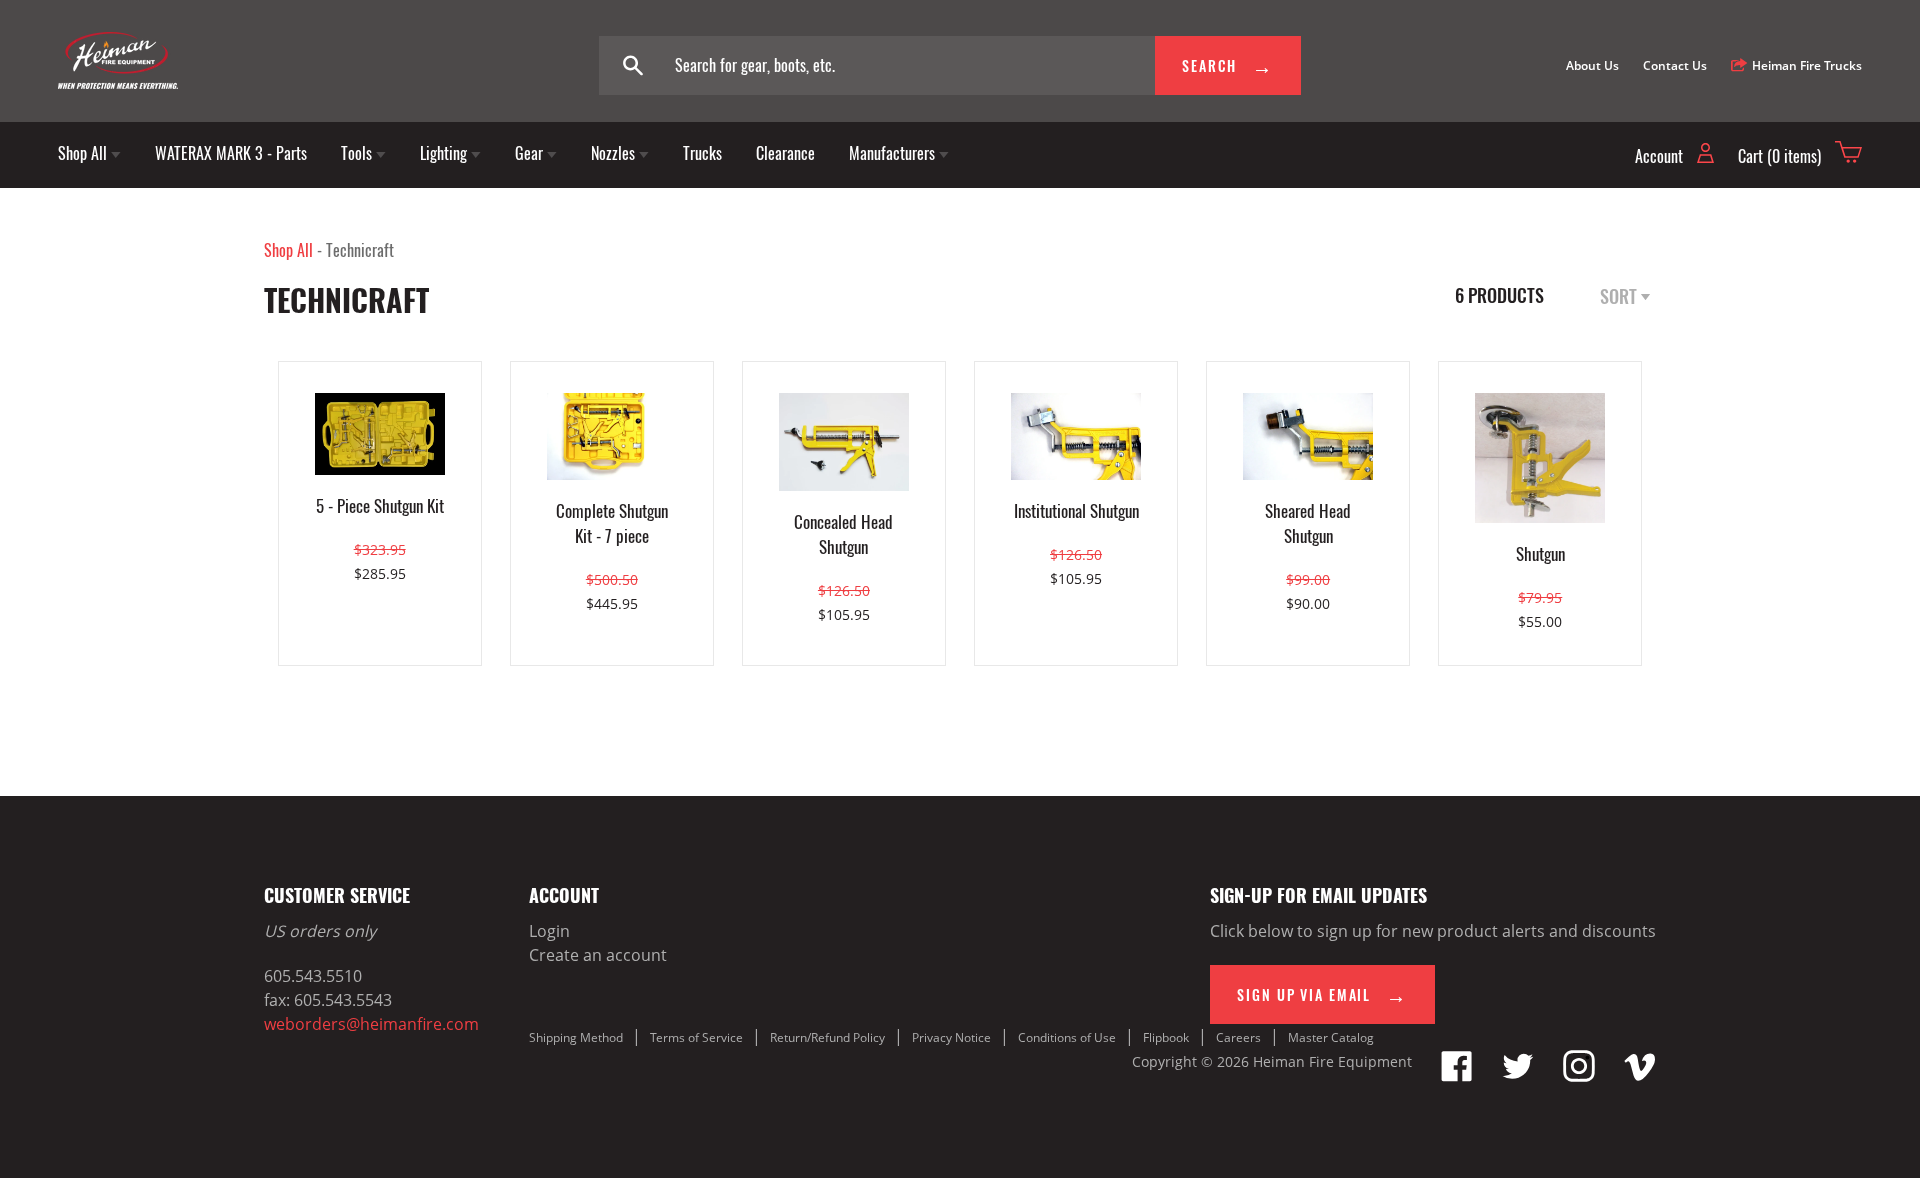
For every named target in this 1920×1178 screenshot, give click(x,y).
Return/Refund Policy (827, 1037)
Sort (1620, 296)
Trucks (702, 153)
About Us (1592, 65)
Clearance (785, 153)
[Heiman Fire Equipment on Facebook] (1457, 1076)
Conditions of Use (1067, 1037)
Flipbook (1166, 1037)
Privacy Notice (951, 1037)
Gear (531, 153)
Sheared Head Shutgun (1308, 523)
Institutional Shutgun (1076, 510)
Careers (1238, 1037)
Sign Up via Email (1306, 994)
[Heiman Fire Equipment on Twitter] (1518, 1076)
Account (1661, 156)
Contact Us (1675, 65)
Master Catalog (1331, 1037)
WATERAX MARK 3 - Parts (231, 153)
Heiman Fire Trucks (1807, 65)
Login (549, 931)
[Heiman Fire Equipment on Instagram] (1579, 1076)
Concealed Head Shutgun (843, 534)
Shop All (84, 153)
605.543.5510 (313, 976)
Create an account (598, 955)
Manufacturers (894, 153)
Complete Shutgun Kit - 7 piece (612, 523)
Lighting (445, 153)
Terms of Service (696, 1037)
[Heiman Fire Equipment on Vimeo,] (1640, 1076)
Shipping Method (576, 1037)
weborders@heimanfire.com (371, 1024)
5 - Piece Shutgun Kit (380, 505)
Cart (1779, 156)
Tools (358, 153)
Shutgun (1540, 553)
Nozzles (615, 153)
